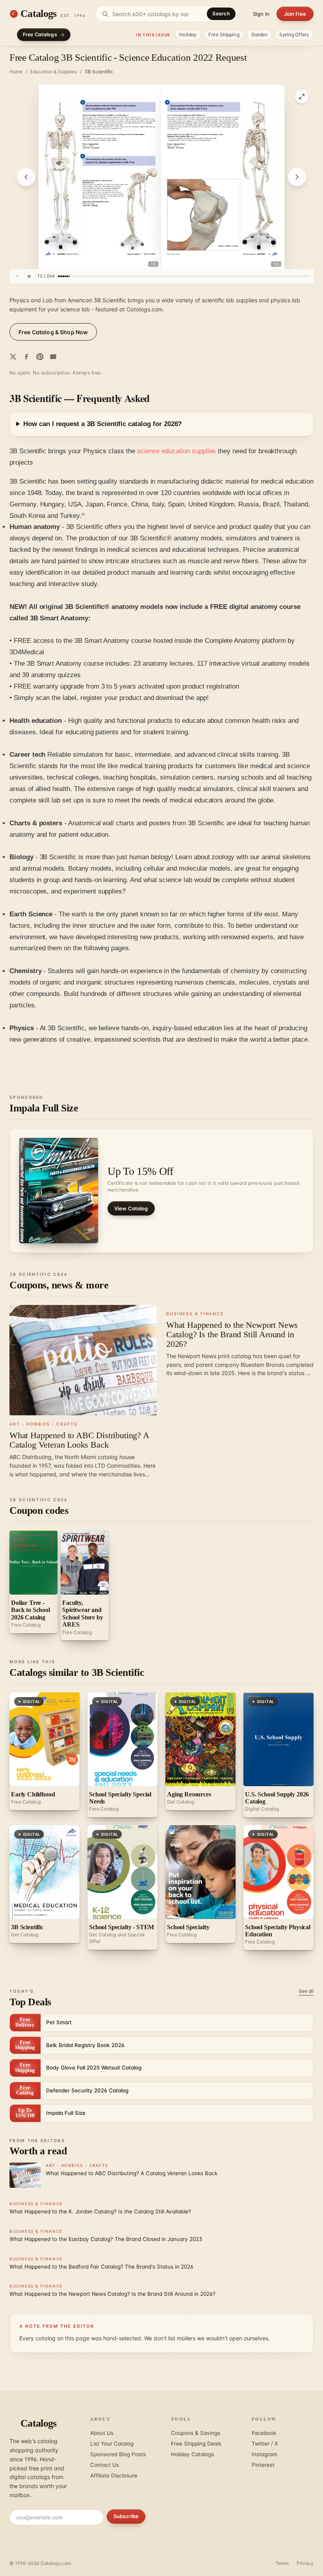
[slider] (184, 276)
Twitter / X (265, 2444)
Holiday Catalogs (192, 2454)
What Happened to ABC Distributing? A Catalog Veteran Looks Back (79, 1440)
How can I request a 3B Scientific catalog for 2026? (102, 424)
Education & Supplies (54, 72)
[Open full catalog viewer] (302, 97)
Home (16, 72)
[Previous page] (26, 177)
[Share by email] (53, 357)
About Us (102, 2433)
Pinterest (263, 2465)
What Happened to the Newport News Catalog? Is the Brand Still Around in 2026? (232, 1334)
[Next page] (297, 177)
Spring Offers (294, 34)
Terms (282, 2563)
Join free (295, 14)
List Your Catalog (112, 2444)
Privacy (305, 2563)
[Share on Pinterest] (40, 357)
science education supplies (177, 451)
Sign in (261, 14)
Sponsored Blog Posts (118, 2454)
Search (221, 14)
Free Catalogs (40, 34)
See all (306, 1991)
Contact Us (105, 2465)
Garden (260, 34)
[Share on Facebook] (26, 357)
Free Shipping (224, 34)
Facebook (264, 2433)
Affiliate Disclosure (114, 2475)
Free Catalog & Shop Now (53, 332)
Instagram (265, 2454)
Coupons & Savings (196, 2433)
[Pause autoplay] (29, 276)
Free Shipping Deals (196, 2444)
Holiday (188, 34)
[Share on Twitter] (13, 357)
